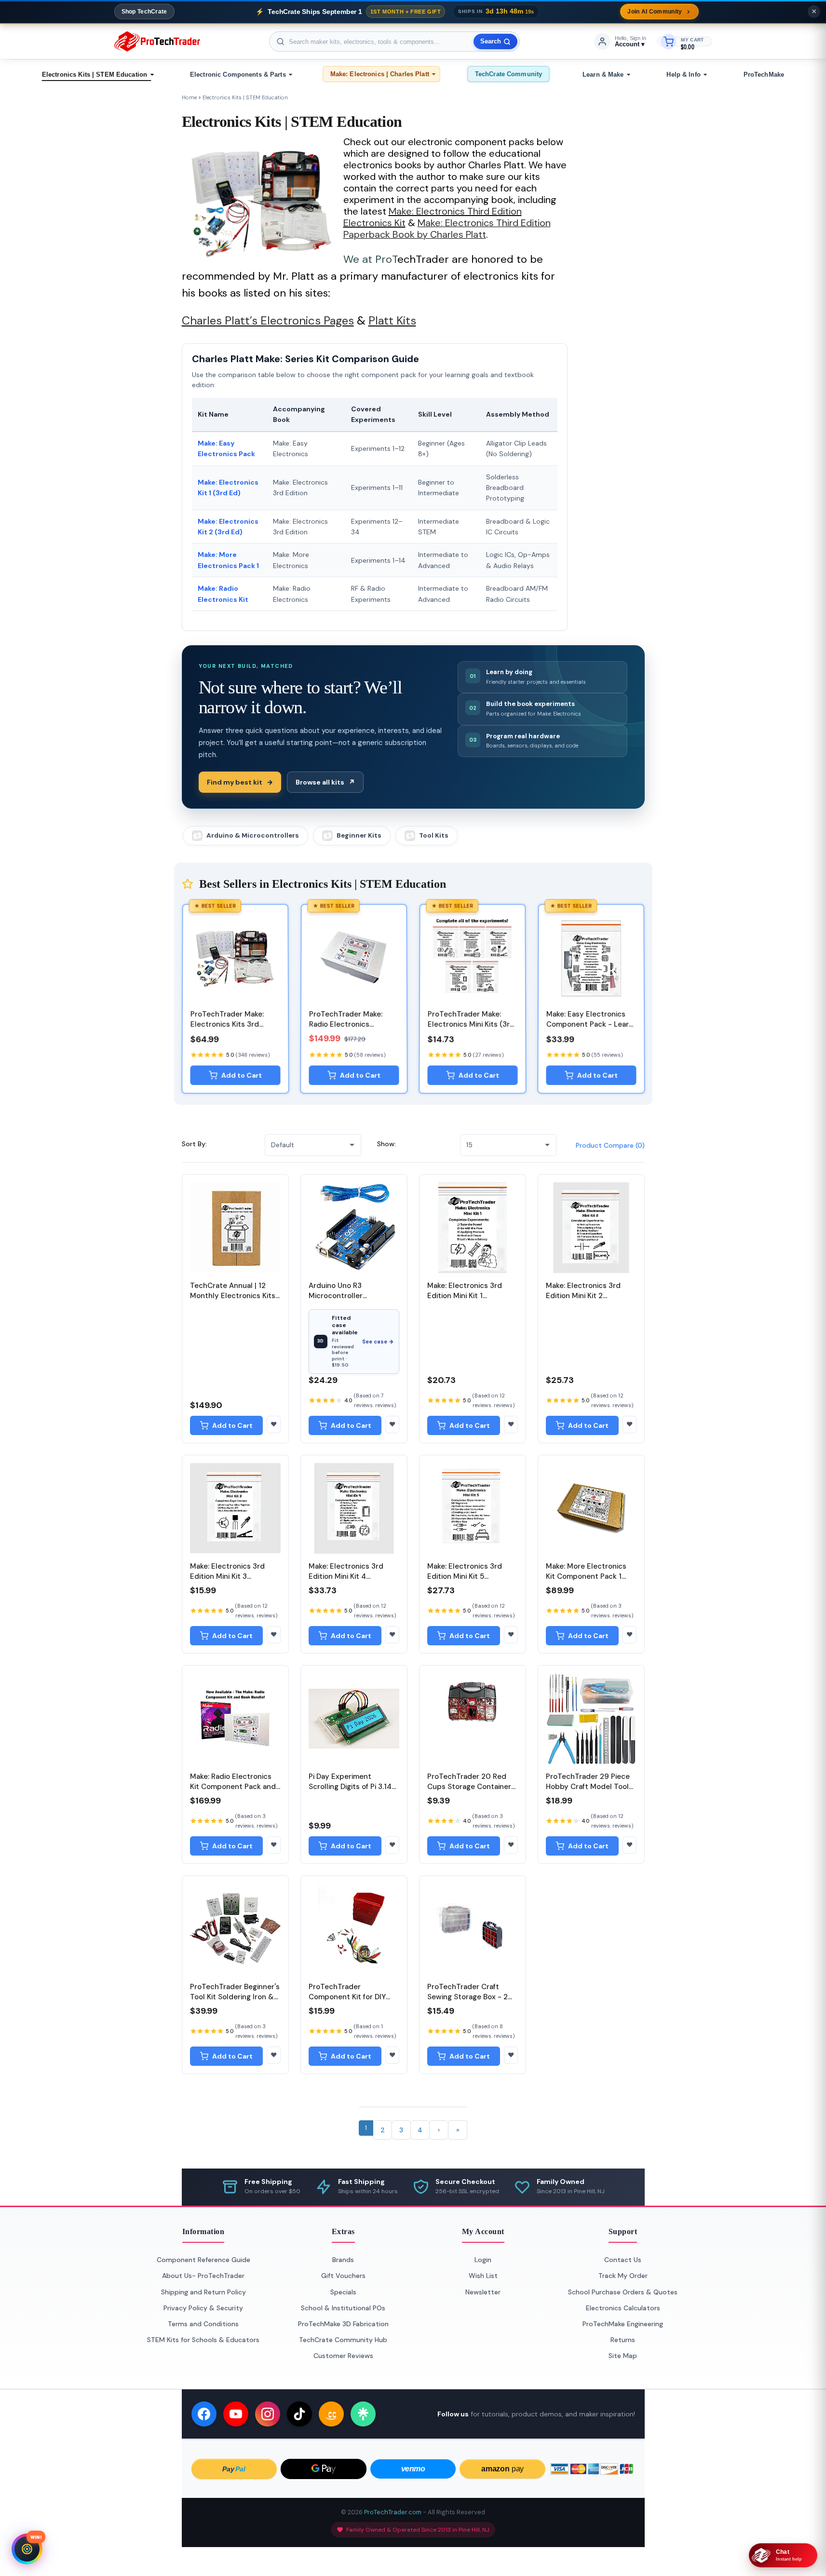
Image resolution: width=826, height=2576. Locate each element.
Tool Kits (434, 835)
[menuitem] (96, 75)
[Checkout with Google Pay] (324, 2469)
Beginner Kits (359, 835)
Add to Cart (241, 1075)
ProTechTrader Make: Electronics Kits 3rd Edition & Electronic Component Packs (227, 1029)
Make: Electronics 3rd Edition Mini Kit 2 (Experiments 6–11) (583, 1296)
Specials (343, 2292)
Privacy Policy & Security (203, 2308)
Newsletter (483, 2292)
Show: (386, 1144)
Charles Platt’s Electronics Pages (268, 320)
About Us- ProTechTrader (203, 2276)
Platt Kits (392, 320)
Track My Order (623, 2276)
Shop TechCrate (144, 12)
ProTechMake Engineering (623, 2324)
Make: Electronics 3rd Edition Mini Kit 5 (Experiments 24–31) (465, 1576)
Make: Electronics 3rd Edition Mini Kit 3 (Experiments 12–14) (227, 1576)
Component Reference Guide (203, 2260)
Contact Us (623, 2260)
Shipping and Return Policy (203, 2292)
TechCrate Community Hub (343, 2340)
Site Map (623, 2356)
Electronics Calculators (623, 2308)
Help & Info (683, 75)
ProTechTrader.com (393, 2512)
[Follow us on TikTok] (299, 2414)
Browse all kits (325, 782)
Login (483, 2260)
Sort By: (194, 1144)
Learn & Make (603, 75)
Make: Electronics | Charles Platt (380, 74)
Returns (623, 2340)
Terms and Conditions (203, 2324)
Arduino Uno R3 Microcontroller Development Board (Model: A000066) (343, 1301)
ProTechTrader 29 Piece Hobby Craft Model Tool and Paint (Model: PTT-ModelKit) (588, 1792)
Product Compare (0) (610, 1145)
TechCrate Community (508, 74)
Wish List (483, 2276)
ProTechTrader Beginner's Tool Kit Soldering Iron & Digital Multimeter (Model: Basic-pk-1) (235, 2002)
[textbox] (394, 41)
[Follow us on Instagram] (268, 2414)
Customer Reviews (343, 2356)
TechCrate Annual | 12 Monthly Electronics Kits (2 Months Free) (233, 1296)
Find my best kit (240, 782)
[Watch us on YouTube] (236, 2414)
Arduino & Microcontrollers (253, 835)
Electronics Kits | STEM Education (95, 75)
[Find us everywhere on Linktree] (363, 2414)
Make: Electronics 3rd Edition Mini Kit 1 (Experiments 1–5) (465, 1296)
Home (189, 97)
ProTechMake (764, 75)
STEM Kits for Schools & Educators (203, 2340)
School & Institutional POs (343, 2308)
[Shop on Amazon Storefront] (331, 2414)
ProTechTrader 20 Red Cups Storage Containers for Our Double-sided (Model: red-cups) (471, 1792)
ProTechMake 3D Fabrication (343, 2324)
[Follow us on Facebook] (204, 2414)
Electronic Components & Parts (238, 75)
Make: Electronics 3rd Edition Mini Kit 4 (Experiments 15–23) (346, 1576)
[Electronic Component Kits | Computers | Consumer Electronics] (157, 41)
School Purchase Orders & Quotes (623, 2292)
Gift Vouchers (343, 2276)
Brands (343, 2260)
